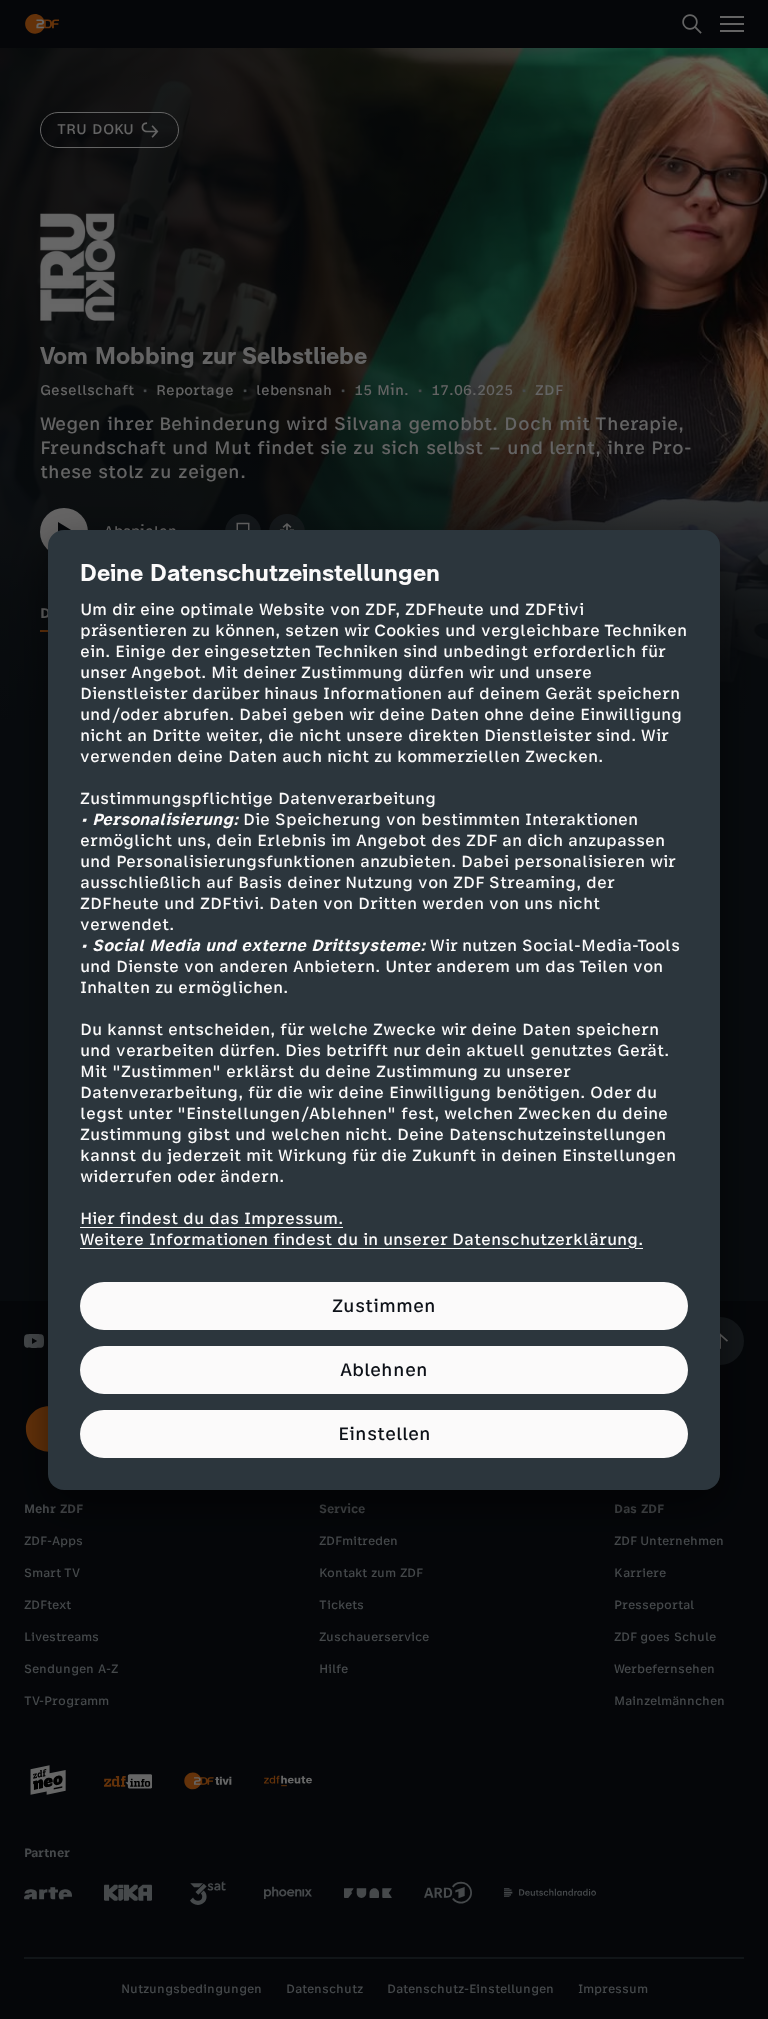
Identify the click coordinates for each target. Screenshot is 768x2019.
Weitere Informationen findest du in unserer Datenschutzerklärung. (361, 1239)
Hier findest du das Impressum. (211, 1218)
